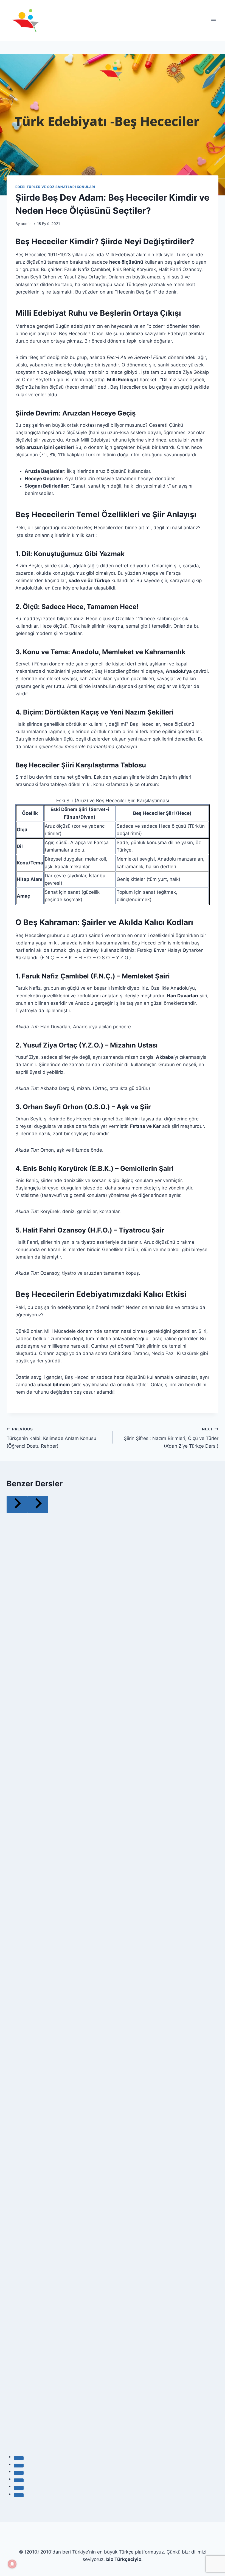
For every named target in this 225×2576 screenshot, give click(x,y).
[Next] (38, 1505)
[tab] (19, 2458)
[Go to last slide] (17, 1505)
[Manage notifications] (12, 2564)
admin (26, 224)
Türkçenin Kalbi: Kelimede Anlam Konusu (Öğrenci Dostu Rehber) (51, 1438)
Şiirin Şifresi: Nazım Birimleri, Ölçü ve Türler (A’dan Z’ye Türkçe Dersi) (171, 1438)
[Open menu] (213, 20)
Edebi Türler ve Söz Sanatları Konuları (55, 187)
